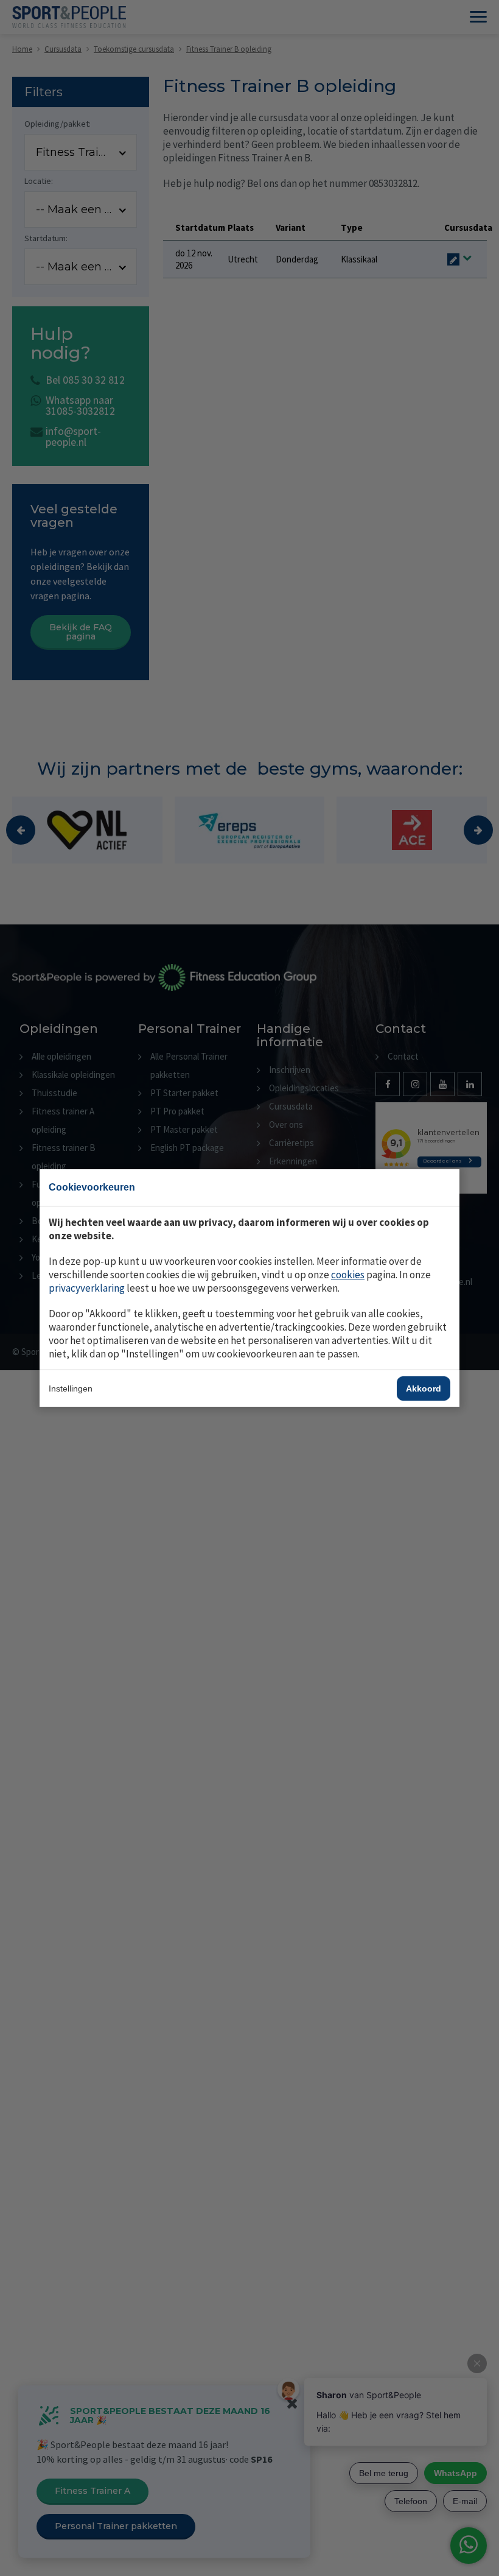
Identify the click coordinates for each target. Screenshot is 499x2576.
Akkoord (424, 1388)
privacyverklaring (87, 1288)
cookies (348, 1275)
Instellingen (71, 1388)
